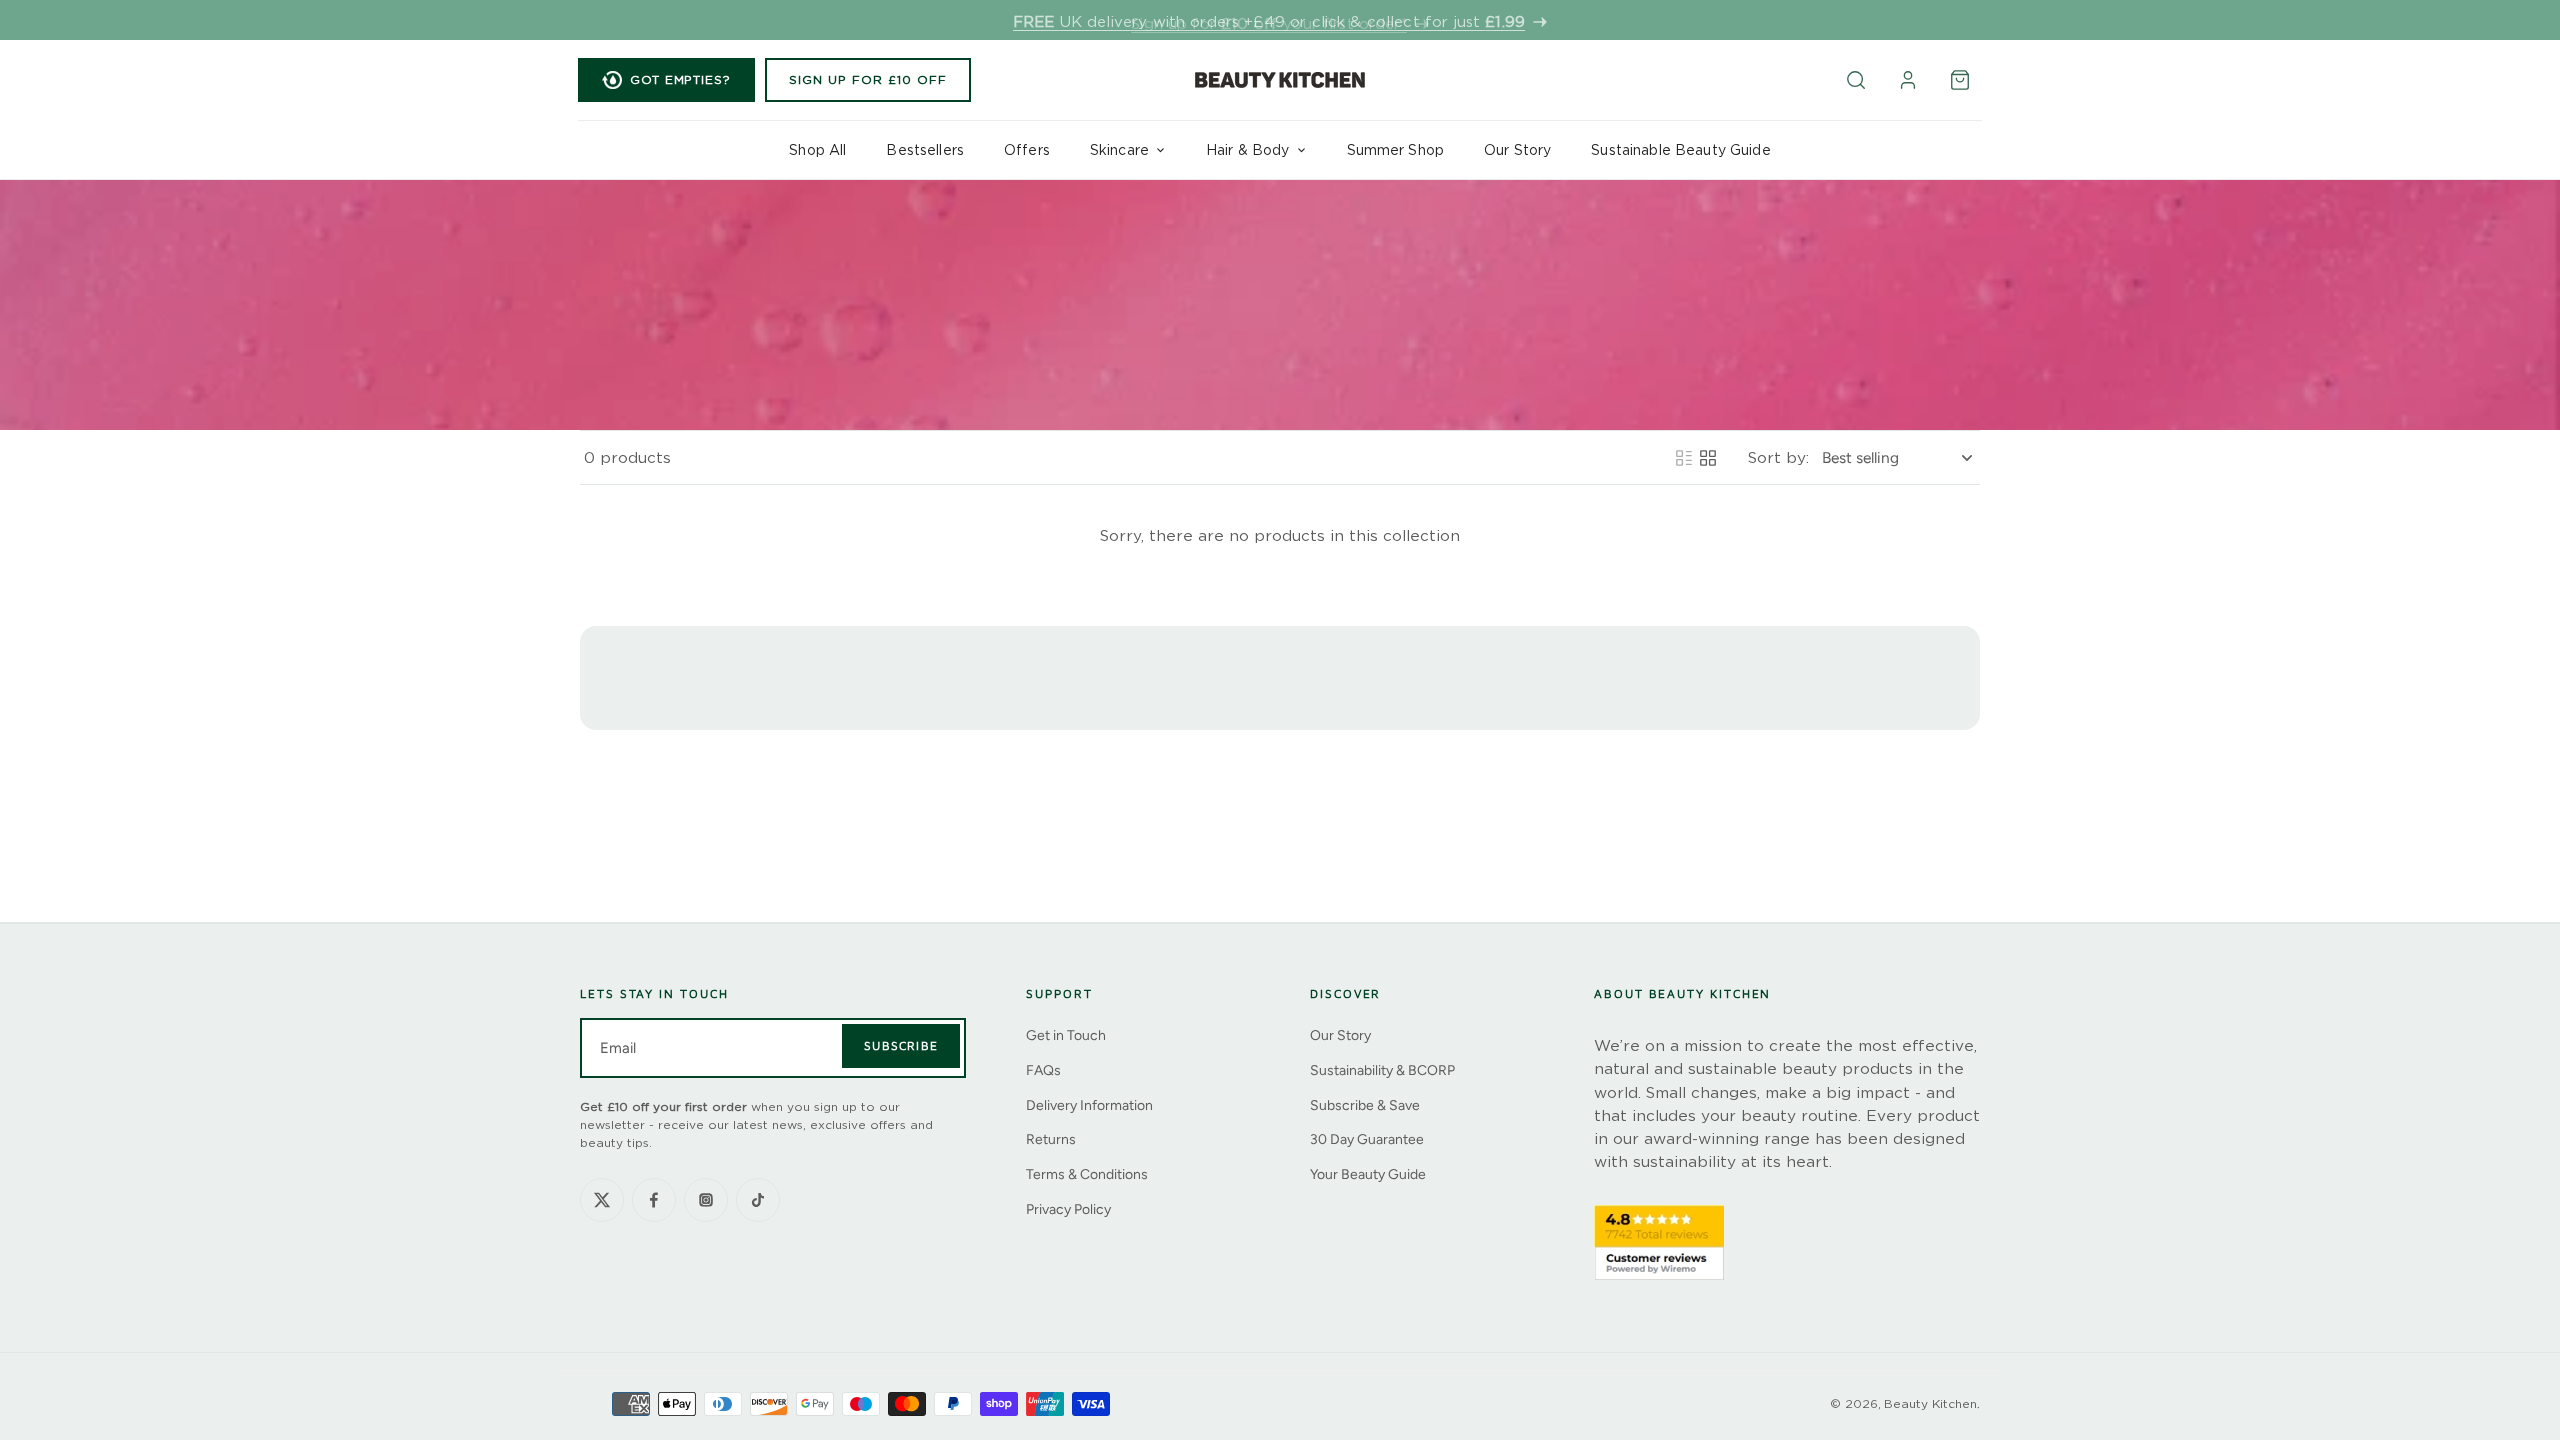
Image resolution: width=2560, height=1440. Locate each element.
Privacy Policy (1068, 1209)
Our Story (1340, 1035)
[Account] (1908, 80)
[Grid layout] (1708, 458)
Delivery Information (1089, 1105)
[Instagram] (706, 1200)
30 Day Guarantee (1367, 1139)
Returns (1051, 1139)
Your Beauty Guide (1368, 1174)
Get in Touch (1066, 1035)
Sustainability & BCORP (1382, 1070)
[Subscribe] (901, 1046)
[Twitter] (602, 1200)
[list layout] (1684, 458)
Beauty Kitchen (1930, 1403)
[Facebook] (654, 1200)
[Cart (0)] (1960, 80)
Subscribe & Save (1365, 1105)
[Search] (1856, 80)
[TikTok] (758, 1200)
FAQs (1043, 1070)
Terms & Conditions (1087, 1174)
